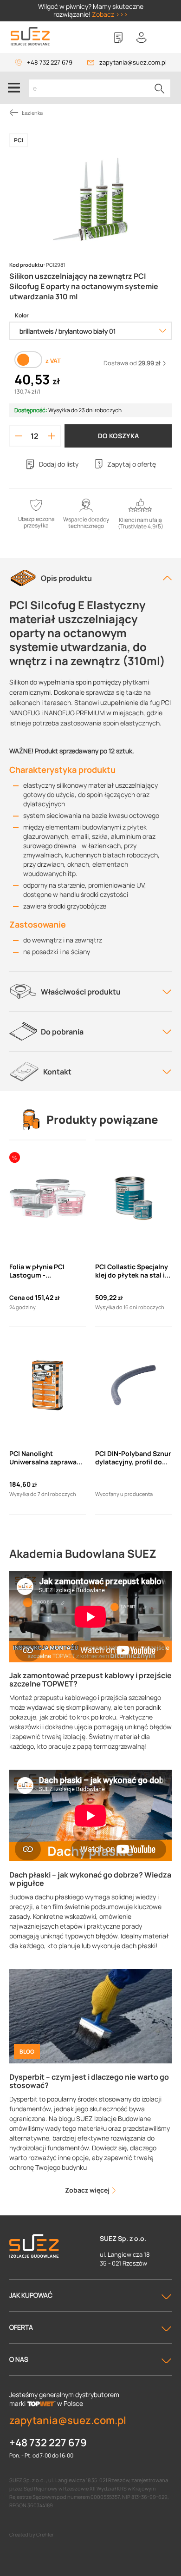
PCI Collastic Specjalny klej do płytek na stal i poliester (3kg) (132, 1271)
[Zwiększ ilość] (52, 436)
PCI (19, 140)
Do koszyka (118, 436)
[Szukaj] (160, 88)
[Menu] (14, 88)
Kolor (22, 316)
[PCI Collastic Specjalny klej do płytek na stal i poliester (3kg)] (133, 1199)
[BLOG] (90, 2015)
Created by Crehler (32, 2534)
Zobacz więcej (88, 2190)
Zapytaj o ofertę (132, 464)
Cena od (21, 1298)
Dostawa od (132, 363)
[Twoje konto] (142, 38)
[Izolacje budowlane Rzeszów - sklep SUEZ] (30, 36)
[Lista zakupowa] (118, 38)
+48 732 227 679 (50, 62)
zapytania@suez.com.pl (133, 62)
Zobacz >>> (110, 14)
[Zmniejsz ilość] (19, 436)
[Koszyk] (165, 38)
